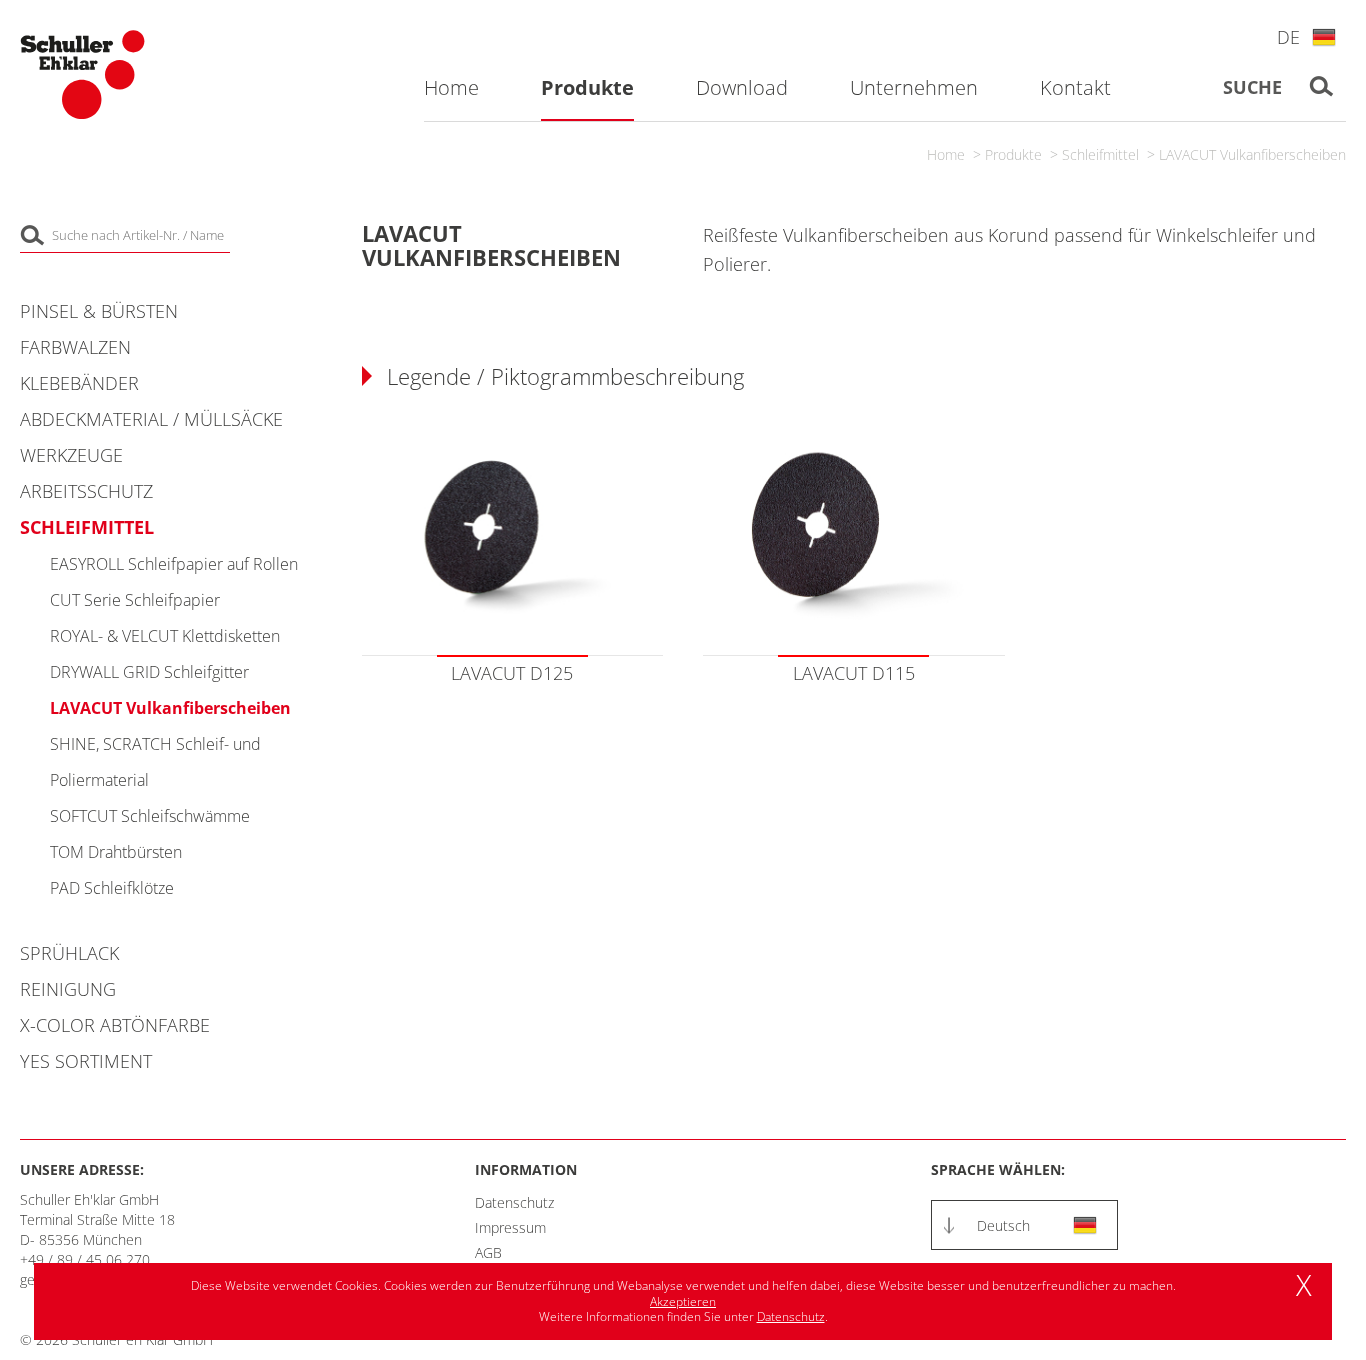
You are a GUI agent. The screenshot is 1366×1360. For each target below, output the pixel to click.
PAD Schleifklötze (112, 888)
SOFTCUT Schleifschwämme (150, 816)
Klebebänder (79, 383)
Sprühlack (69, 953)
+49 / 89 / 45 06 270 (85, 1259)
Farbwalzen (75, 347)
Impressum (510, 1227)
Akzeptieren (683, 1301)
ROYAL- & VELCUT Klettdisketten (165, 636)
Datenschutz (514, 1202)
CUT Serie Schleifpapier (135, 600)
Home (946, 154)
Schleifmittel (1100, 154)
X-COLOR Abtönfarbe (115, 1025)
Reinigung (68, 989)
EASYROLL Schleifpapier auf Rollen (174, 564)
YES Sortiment (86, 1061)
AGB (488, 1252)
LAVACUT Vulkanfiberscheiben (1252, 154)
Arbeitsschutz (86, 491)
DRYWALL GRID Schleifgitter (149, 672)
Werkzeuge (71, 455)
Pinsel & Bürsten (99, 311)
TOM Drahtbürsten (116, 852)
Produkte (1013, 154)
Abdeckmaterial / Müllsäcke (151, 419)
